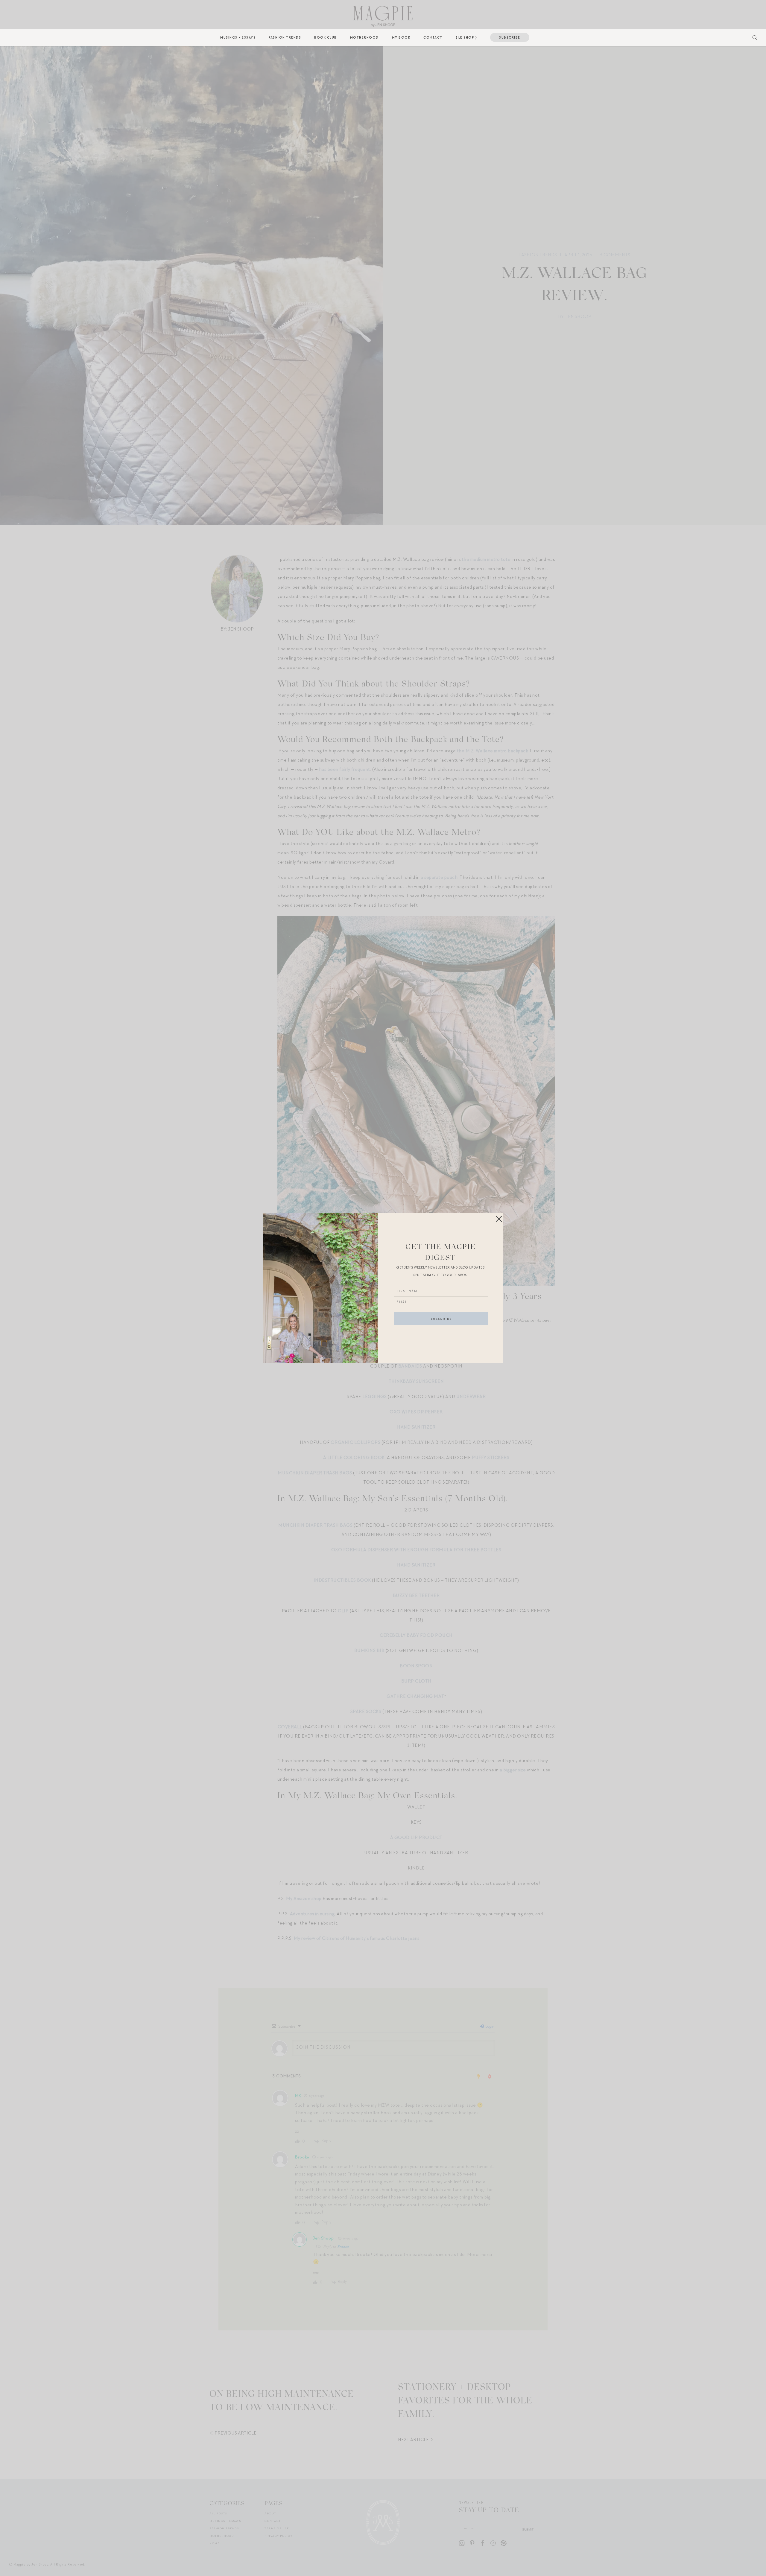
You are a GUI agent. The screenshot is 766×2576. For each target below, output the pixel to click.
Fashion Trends (285, 37)
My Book (401, 37)
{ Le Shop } (466, 37)
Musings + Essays (238, 37)
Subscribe (510, 37)
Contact (433, 37)
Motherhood (364, 37)
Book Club (326, 37)
